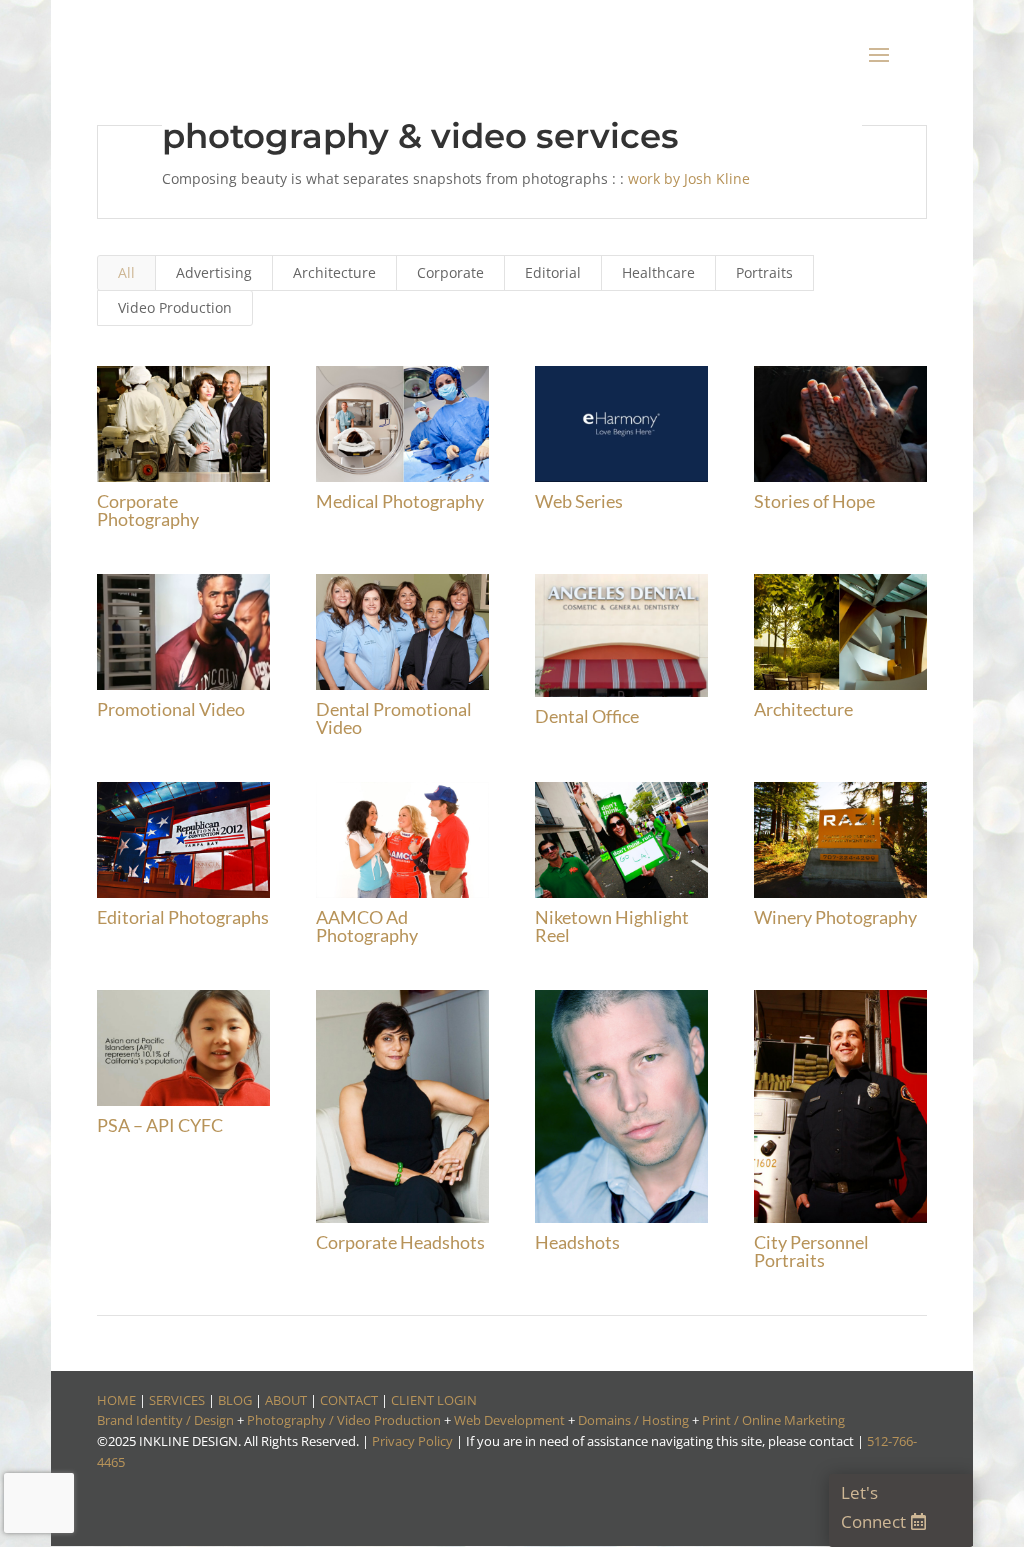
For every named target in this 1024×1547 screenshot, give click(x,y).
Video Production (175, 307)
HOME (116, 1400)
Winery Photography (835, 917)
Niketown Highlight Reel (612, 926)
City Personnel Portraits (811, 1251)
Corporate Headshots (400, 1242)
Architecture (334, 272)
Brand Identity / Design (165, 1420)
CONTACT (349, 1400)
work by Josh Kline (689, 178)
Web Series (579, 501)
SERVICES (177, 1400)
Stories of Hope (814, 501)
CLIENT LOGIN (434, 1400)
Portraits (764, 272)
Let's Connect (873, 1507)
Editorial (553, 272)
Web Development (509, 1420)
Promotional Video (171, 709)
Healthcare (658, 272)
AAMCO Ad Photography (367, 926)
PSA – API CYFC (160, 1125)
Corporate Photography (148, 510)
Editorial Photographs (183, 917)
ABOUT (286, 1400)
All (126, 272)
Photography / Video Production (344, 1420)
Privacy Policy (412, 1441)
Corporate (450, 272)
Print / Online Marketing (773, 1420)
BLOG (235, 1400)
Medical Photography (400, 501)
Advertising (214, 272)
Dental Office (587, 716)
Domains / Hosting (633, 1420)
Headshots (577, 1242)
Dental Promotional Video (394, 718)
